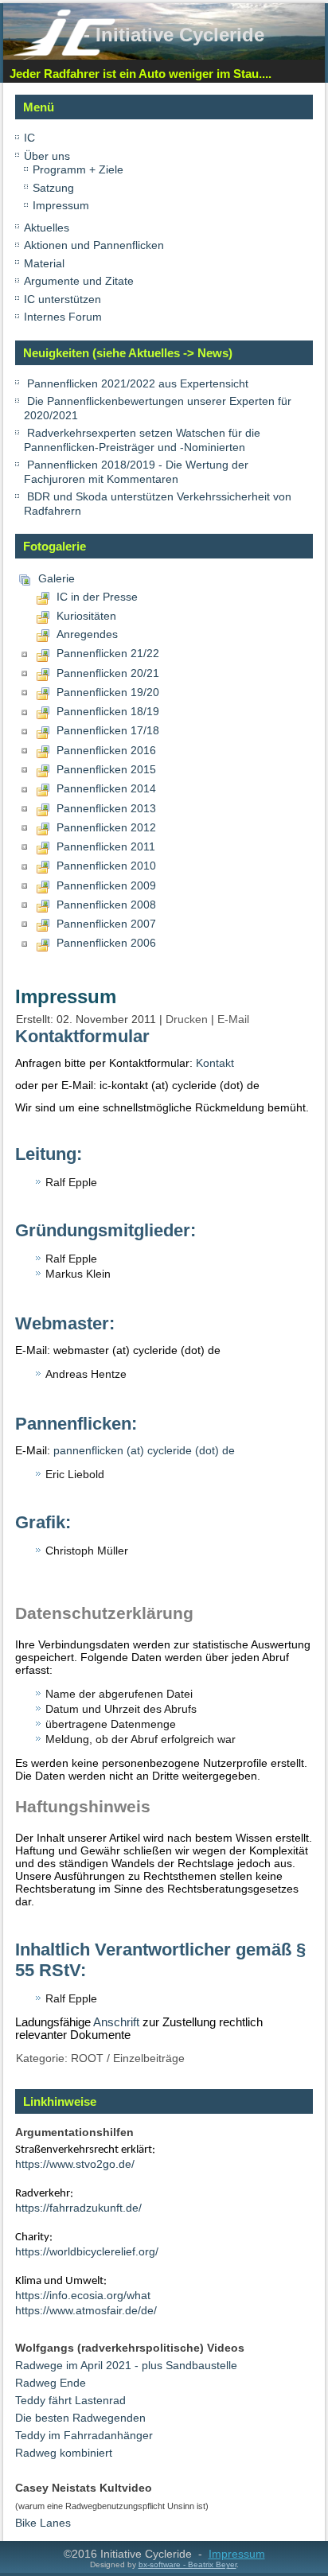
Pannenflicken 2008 (106, 905)
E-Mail (233, 1019)
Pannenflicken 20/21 (108, 673)
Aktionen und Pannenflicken (94, 245)
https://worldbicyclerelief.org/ (87, 2251)
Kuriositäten (86, 616)
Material (44, 263)
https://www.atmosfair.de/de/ (86, 2310)
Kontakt (215, 1063)
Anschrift (116, 2022)
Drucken (188, 1019)
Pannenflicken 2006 (106, 943)
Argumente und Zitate (79, 281)
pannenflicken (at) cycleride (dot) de (144, 1450)
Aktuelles (47, 228)
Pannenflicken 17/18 (108, 730)
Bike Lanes (43, 2523)
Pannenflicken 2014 (106, 788)
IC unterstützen (62, 299)
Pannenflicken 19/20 (108, 692)
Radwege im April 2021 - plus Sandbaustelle (126, 2365)
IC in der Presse (97, 597)
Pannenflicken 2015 (106, 769)
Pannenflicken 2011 (106, 846)
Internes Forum (63, 317)
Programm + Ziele (78, 169)
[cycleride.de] (64, 53)
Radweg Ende (51, 2383)
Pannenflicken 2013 (106, 808)
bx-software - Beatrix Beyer (187, 2564)
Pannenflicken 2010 (106, 866)
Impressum (61, 205)
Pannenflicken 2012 (106, 827)
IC (29, 138)
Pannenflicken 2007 (106, 924)
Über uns (47, 156)
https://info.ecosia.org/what (83, 2295)
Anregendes (87, 634)
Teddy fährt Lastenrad (70, 2400)
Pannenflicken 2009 (106, 885)
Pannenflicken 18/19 (108, 711)
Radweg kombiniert (64, 2453)
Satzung (53, 188)
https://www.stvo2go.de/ (75, 2164)
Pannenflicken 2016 (106, 750)
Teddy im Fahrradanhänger (84, 2435)
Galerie (57, 578)
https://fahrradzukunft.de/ (78, 2208)
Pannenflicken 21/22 (108, 653)
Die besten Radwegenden (80, 2418)
